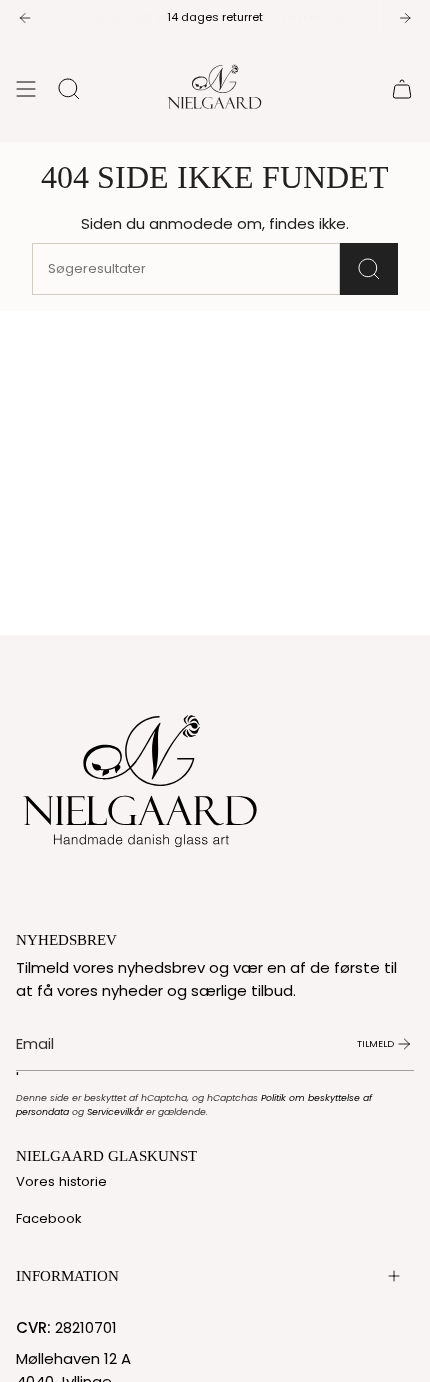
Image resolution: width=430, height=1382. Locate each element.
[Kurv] (402, 89)
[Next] (405, 18)
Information (67, 1276)
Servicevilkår (115, 1111)
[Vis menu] (26, 89)
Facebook (49, 1218)
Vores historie (61, 1181)
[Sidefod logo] (141, 776)
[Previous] (25, 18)
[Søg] (369, 269)
